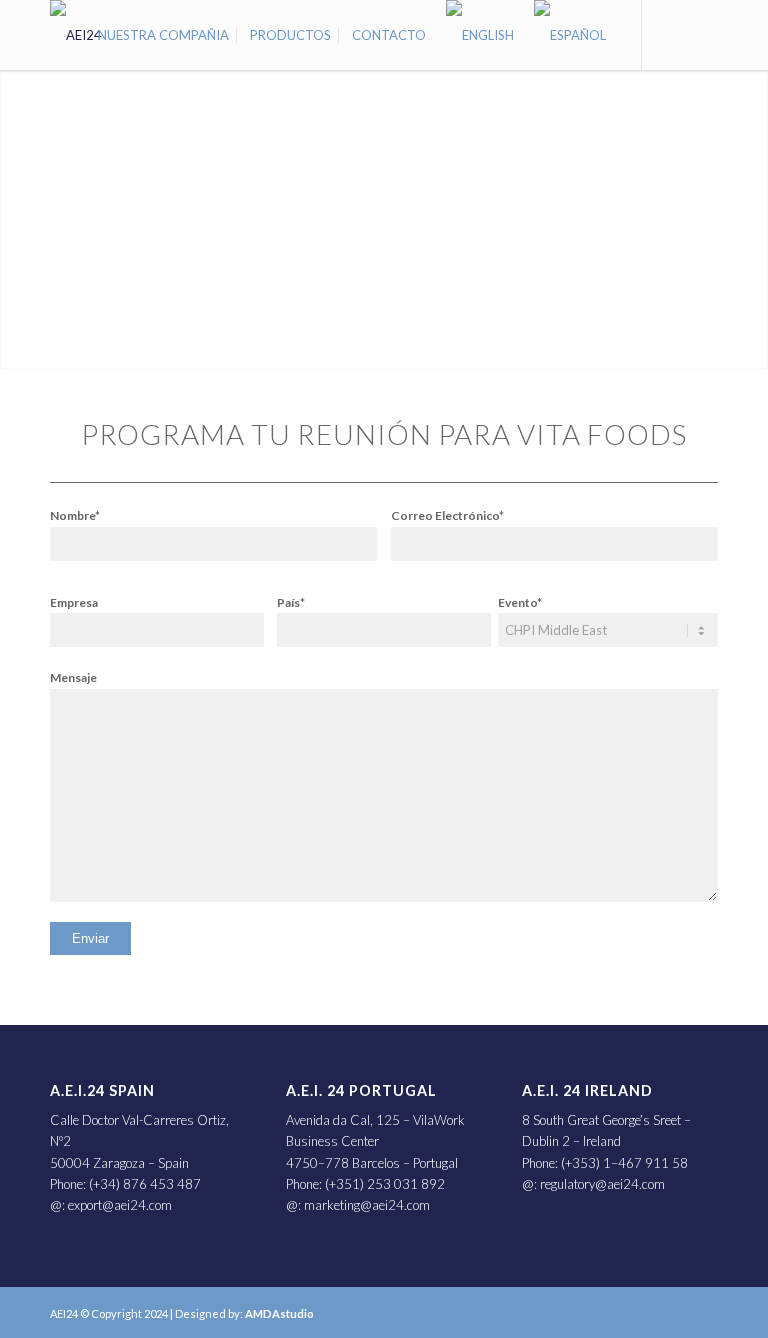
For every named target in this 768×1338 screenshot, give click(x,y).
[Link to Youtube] (703, 34)
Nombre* (75, 515)
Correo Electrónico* (447, 515)
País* (291, 602)
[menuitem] (163, 35)
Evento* (520, 602)
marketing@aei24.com (367, 1205)
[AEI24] (76, 35)
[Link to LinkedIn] (673, 34)
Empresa (74, 602)
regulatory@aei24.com (602, 1184)
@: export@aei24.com (111, 1205)
